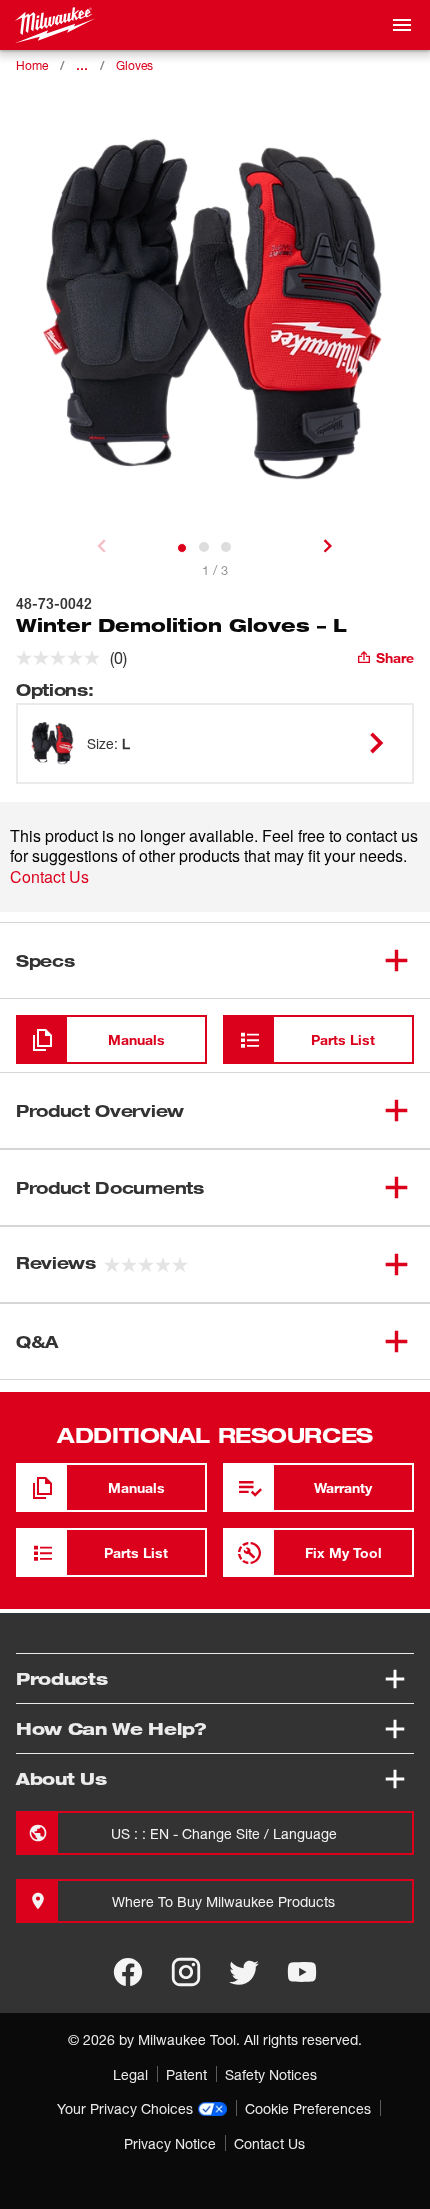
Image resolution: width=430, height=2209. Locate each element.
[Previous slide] (102, 546)
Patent (186, 2074)
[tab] (182, 548)
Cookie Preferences (308, 2108)
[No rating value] (63, 658)
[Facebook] (128, 1972)
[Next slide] (328, 546)
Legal (130, 2074)
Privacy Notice (170, 2143)
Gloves (134, 65)
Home (32, 65)
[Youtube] (302, 1972)
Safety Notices (271, 2074)
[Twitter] (244, 1972)
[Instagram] (186, 1972)
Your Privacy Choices (125, 2108)
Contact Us (49, 876)
